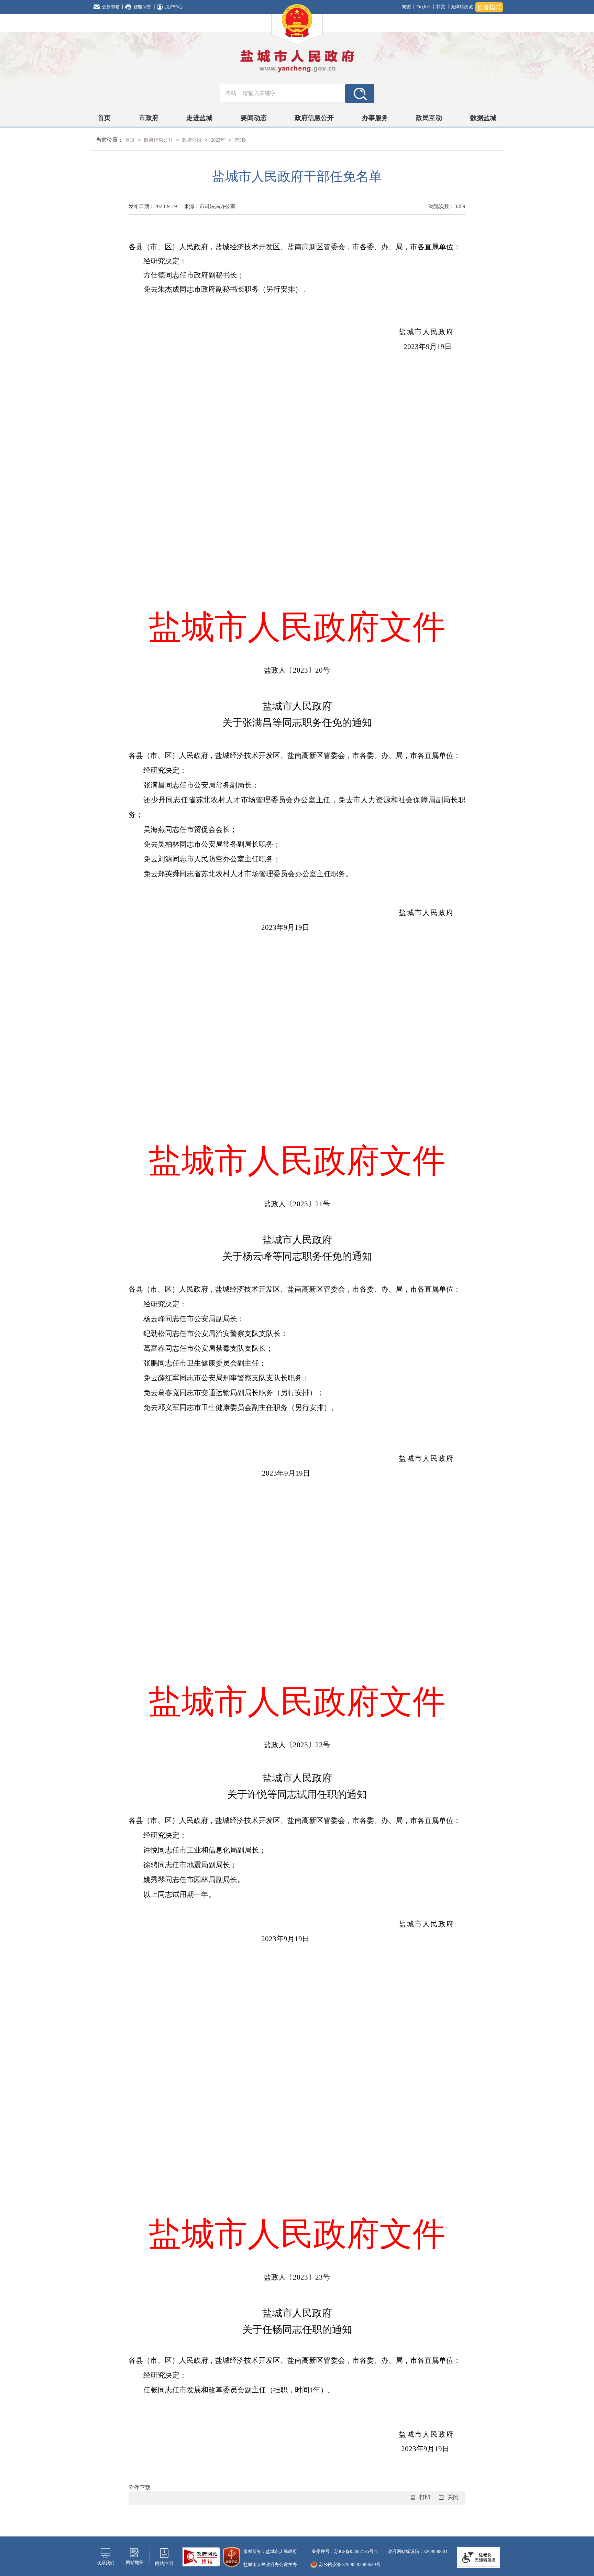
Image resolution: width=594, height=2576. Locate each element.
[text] (292, 93)
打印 (425, 2497)
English (423, 7)
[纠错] (201, 2556)
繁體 (406, 7)
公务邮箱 (111, 7)
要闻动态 (254, 118)
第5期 (240, 140)
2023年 (219, 140)
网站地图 (135, 2562)
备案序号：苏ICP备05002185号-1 (344, 2551)
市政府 (149, 118)
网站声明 (164, 2563)
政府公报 (192, 140)
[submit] (360, 93)
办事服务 (375, 118)
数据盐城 (483, 118)
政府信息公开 (314, 118)
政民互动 (429, 118)
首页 (104, 118)
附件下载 (140, 2487)
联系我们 (106, 2563)
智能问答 (142, 7)
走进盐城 (199, 118)
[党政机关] (232, 2557)
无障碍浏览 (462, 7)
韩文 (441, 7)
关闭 (453, 2497)
